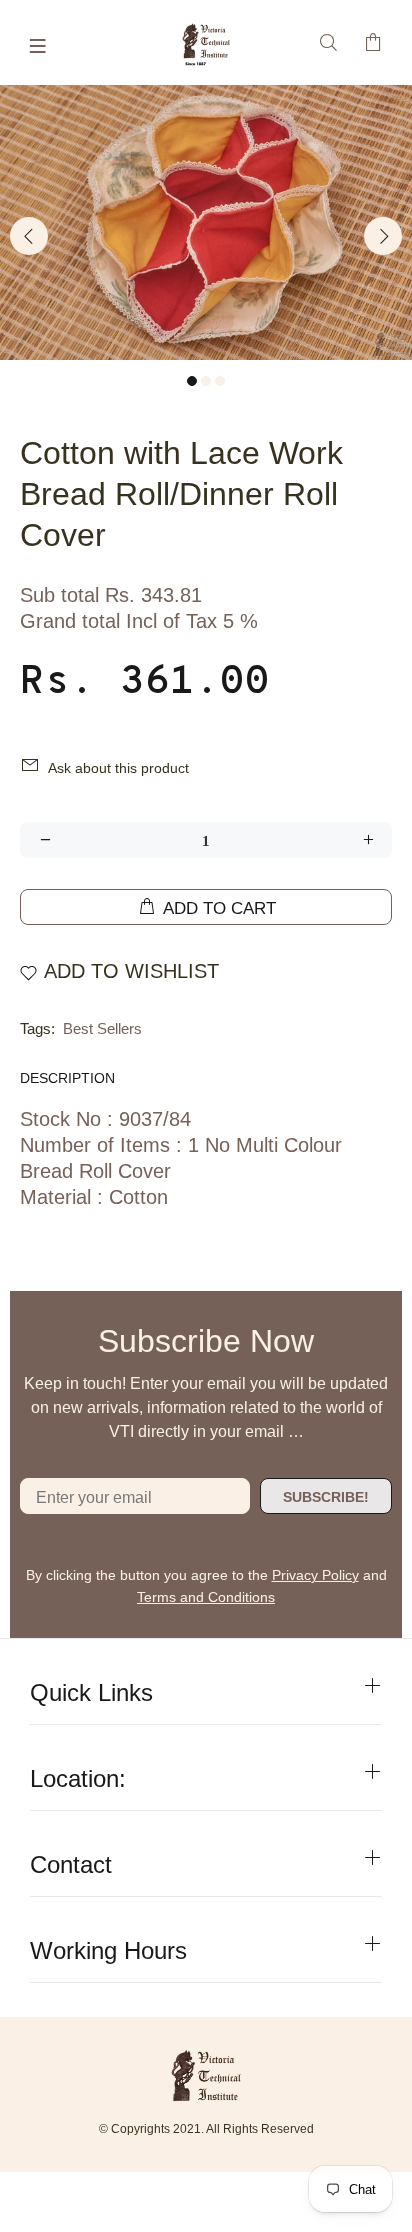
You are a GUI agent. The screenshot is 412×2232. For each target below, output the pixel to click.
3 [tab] (220, 381)
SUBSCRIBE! (326, 1497)
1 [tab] (192, 381)
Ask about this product (118, 768)
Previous (29, 236)
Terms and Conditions (206, 1597)
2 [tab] (206, 381)
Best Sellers (102, 1028)
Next (383, 236)
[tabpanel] (206, 222)
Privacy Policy (315, 1575)
